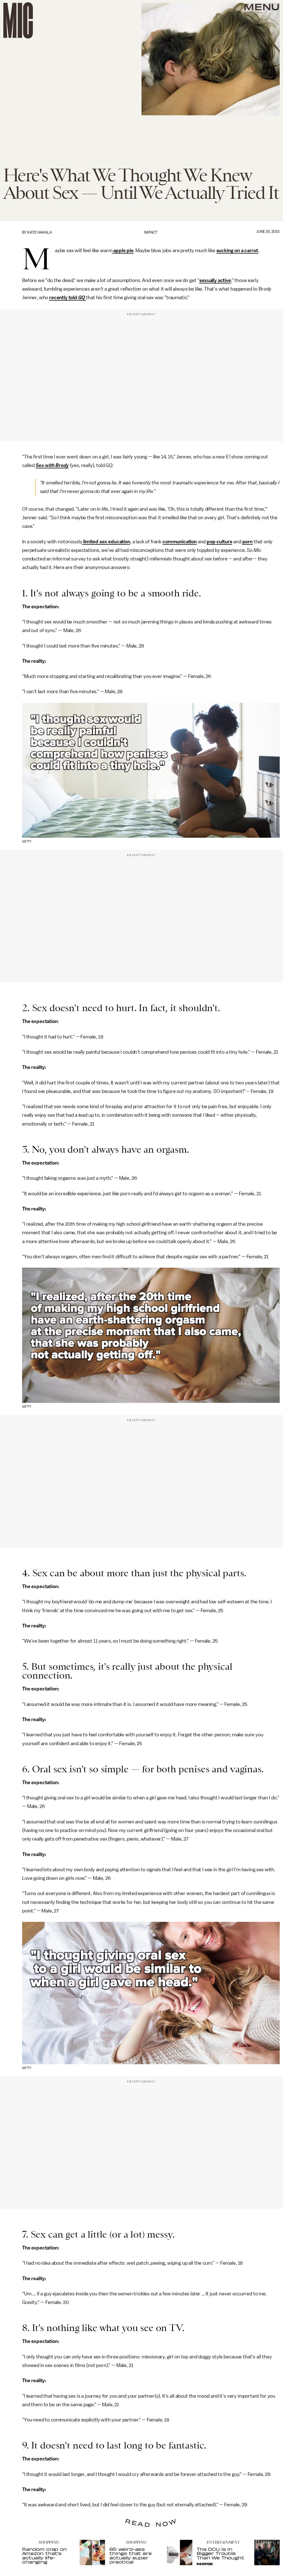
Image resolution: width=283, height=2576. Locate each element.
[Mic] (18, 20)
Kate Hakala (40, 232)
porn (247, 542)
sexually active (215, 280)
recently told (64, 297)
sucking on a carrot (237, 250)
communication (180, 542)
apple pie (123, 250)
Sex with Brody (52, 465)
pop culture (219, 542)
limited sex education (106, 542)
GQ (82, 297)
